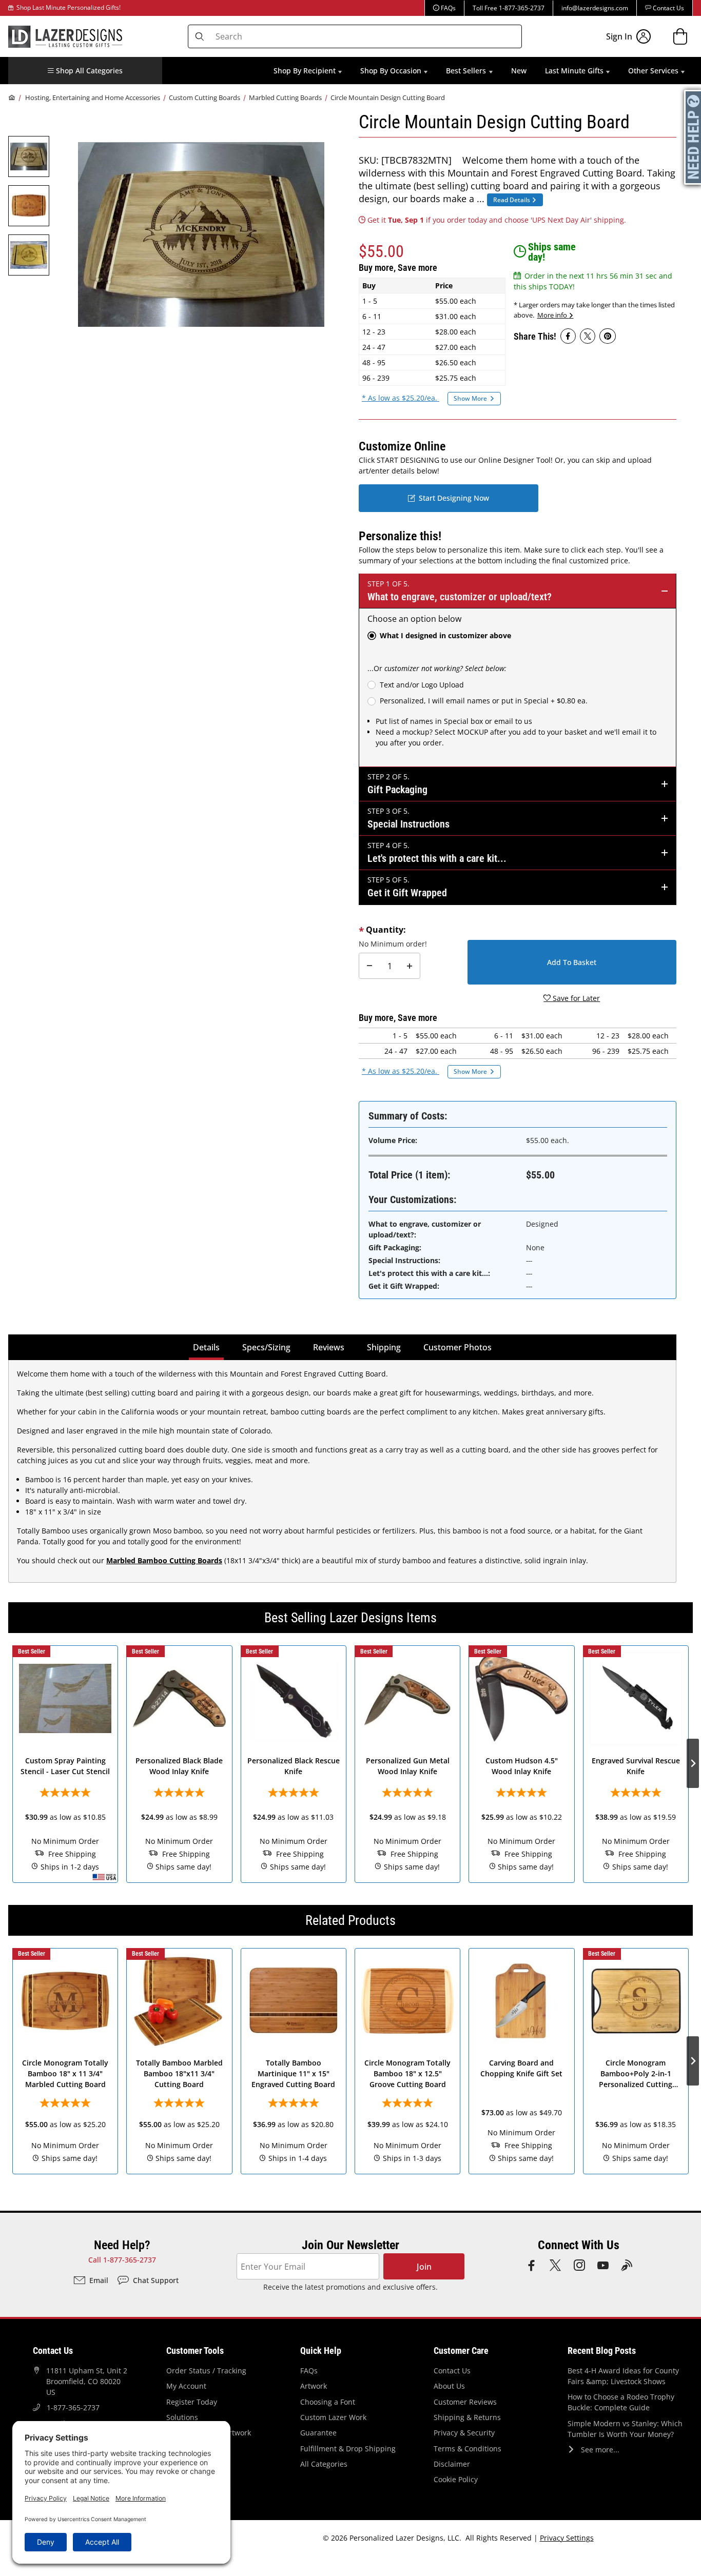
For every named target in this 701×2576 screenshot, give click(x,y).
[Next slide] (693, 1763)
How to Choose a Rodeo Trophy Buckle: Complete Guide (621, 2402)
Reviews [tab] (329, 1347)
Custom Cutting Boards (205, 97)
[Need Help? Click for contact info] (693, 137)
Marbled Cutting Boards (285, 97)
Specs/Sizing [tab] (266, 1347)
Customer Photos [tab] (457, 1347)
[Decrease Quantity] (369, 966)
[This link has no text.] (568, 336)
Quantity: (386, 930)
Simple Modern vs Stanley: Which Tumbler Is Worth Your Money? (625, 2429)
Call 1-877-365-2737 (122, 2260)
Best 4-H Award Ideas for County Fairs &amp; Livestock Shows (623, 2376)
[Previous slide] (8, 1763)
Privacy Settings (567, 2538)
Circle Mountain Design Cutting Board (388, 97)
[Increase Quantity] (410, 966)
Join (424, 2267)
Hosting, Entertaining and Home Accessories (93, 97)
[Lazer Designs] (65, 35)
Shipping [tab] (386, 1347)
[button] (85, 71)
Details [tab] (208, 1347)
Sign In (619, 36)
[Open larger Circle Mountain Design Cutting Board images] (201, 234)
